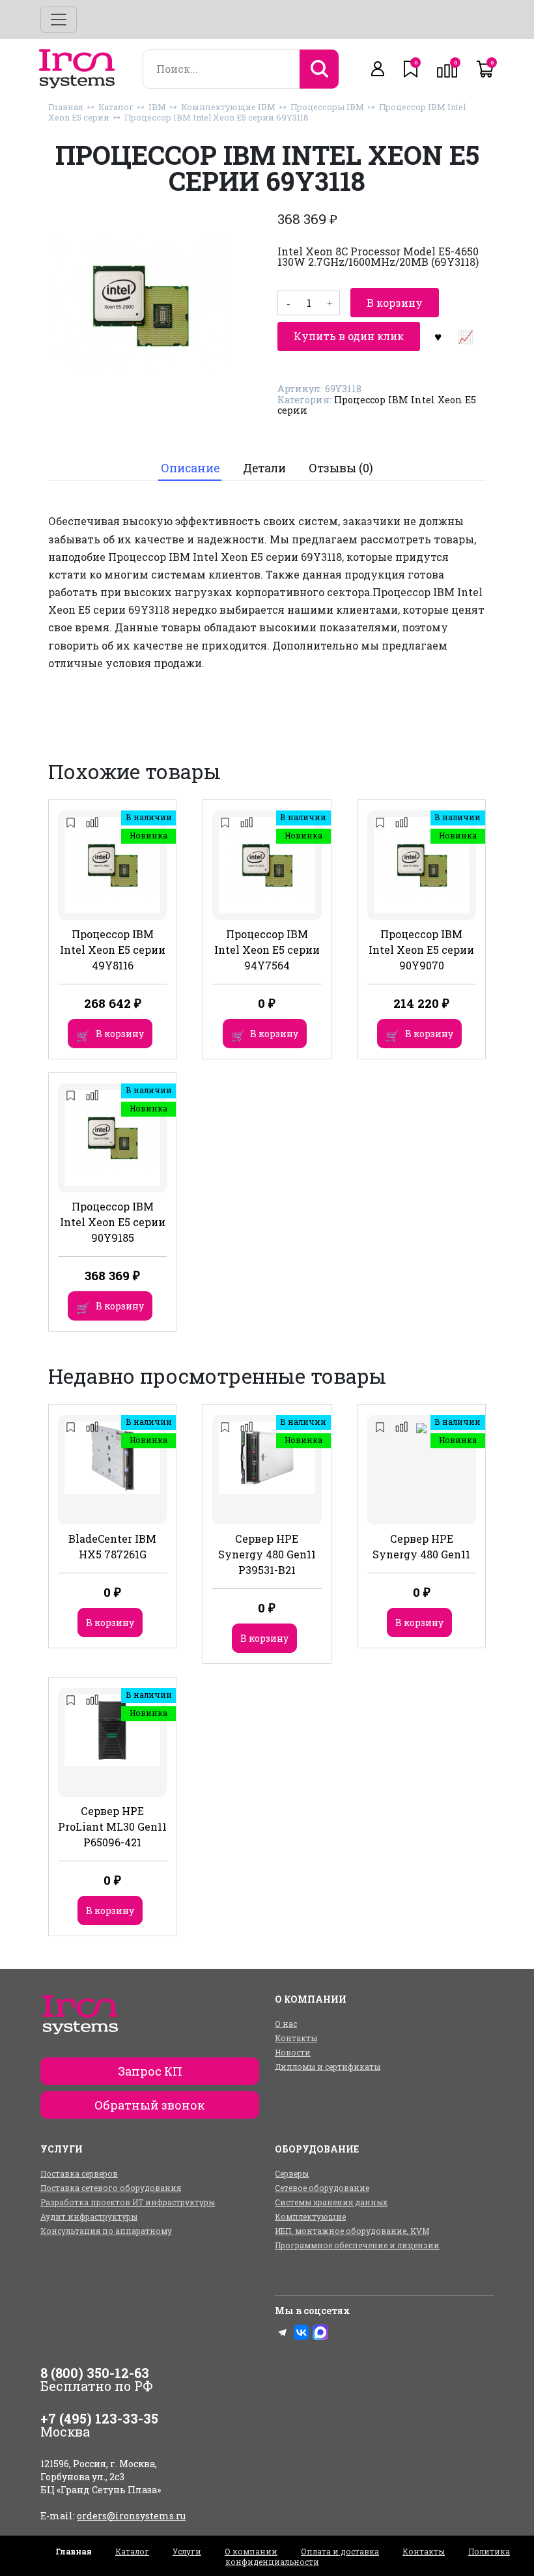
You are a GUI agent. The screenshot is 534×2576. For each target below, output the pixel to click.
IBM (157, 107)
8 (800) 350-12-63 (95, 2373)
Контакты (296, 2038)
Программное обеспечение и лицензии (357, 2245)
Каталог (116, 107)
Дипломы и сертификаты (328, 2067)
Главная (66, 107)
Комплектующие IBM (228, 107)
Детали (264, 468)
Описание (190, 468)
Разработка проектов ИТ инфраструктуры (128, 2202)
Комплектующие (310, 2216)
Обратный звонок (150, 2105)
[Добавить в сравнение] (465, 336)
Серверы (292, 2173)
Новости (293, 2052)
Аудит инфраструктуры (89, 2216)
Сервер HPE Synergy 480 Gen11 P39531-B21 (267, 1554)
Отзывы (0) (341, 468)
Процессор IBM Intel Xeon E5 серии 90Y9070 (421, 950)
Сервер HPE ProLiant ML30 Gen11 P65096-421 (112, 1826)
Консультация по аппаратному (106, 2231)
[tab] (190, 469)
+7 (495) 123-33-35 (99, 2418)
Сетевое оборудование (322, 2188)
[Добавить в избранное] (438, 336)
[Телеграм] (283, 2332)
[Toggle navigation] (59, 20)
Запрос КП (150, 2071)
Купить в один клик (349, 336)
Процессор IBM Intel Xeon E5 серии (377, 405)
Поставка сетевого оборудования (111, 2188)
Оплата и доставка (340, 2551)
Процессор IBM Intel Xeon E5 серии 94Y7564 (267, 950)
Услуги (187, 2551)
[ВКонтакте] (302, 2332)
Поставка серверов (79, 2173)
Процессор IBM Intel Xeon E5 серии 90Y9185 (113, 1222)
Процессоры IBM (327, 107)
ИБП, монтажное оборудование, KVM (352, 2231)
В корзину (395, 303)
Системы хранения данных (331, 2202)
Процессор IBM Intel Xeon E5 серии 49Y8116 (113, 950)
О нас (286, 2024)
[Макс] (320, 2332)
